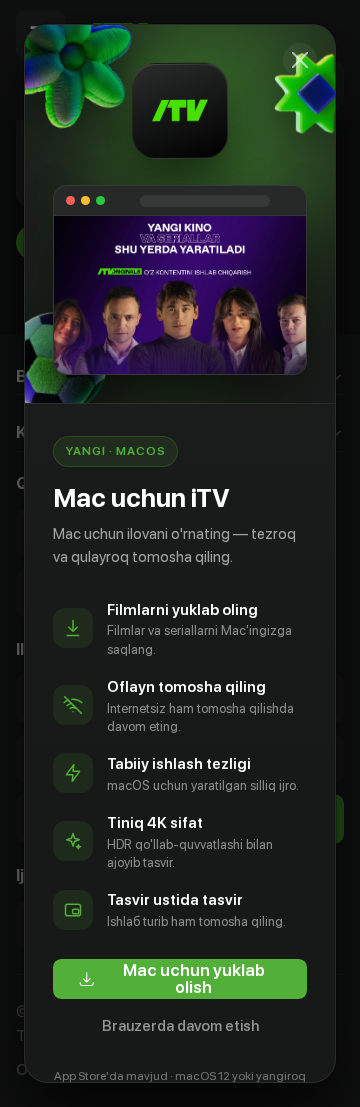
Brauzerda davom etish (180, 1026)
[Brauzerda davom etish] (300, 60)
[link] (180, 979)
